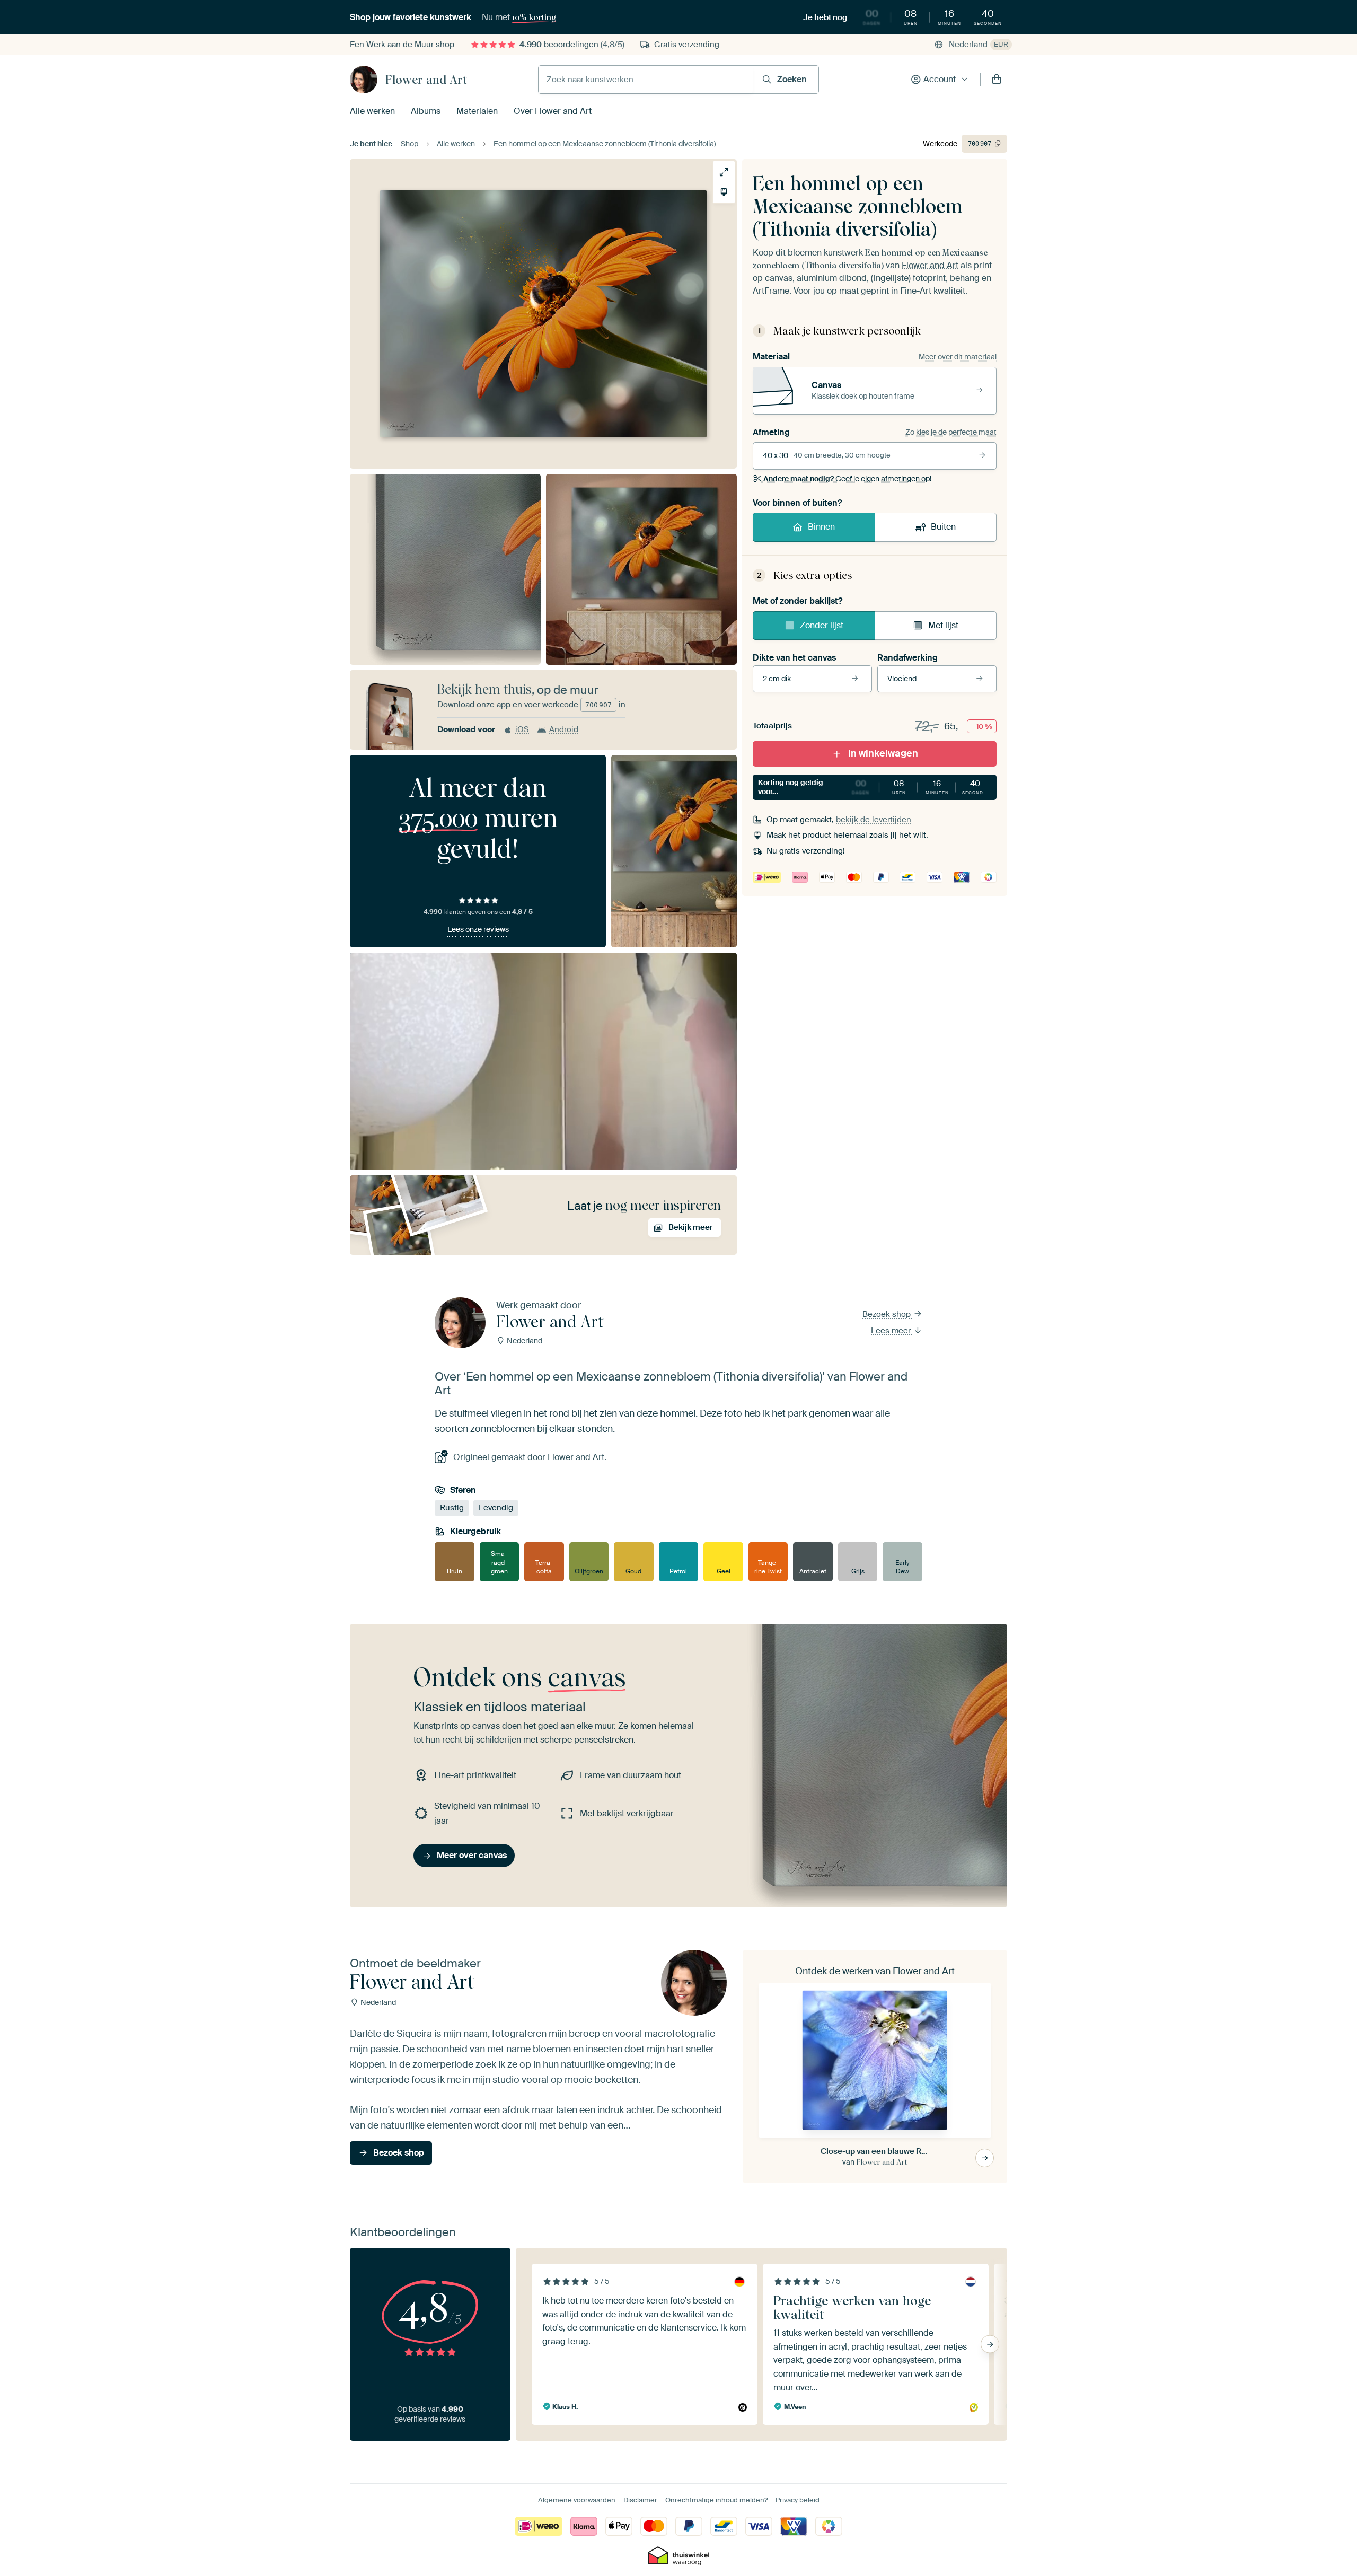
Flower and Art (426, 80)
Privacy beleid (798, 2500)
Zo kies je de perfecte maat (951, 432)
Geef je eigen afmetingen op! (847, 479)
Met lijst (943, 625)
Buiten (943, 527)
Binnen (821, 527)
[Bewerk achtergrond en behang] (724, 192)
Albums (426, 111)
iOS (522, 729)
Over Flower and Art (553, 111)
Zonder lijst (822, 625)
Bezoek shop (888, 1314)
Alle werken (372, 111)
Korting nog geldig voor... (874, 787)
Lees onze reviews (478, 929)
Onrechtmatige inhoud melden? (716, 2500)
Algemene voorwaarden (577, 2500)
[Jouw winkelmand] (997, 80)
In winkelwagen (883, 753)
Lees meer (892, 1331)
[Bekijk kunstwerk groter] (724, 172)
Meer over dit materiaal (958, 357)
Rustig (452, 1508)
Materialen (477, 111)
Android (564, 729)
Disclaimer (640, 2500)
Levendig (496, 1508)
